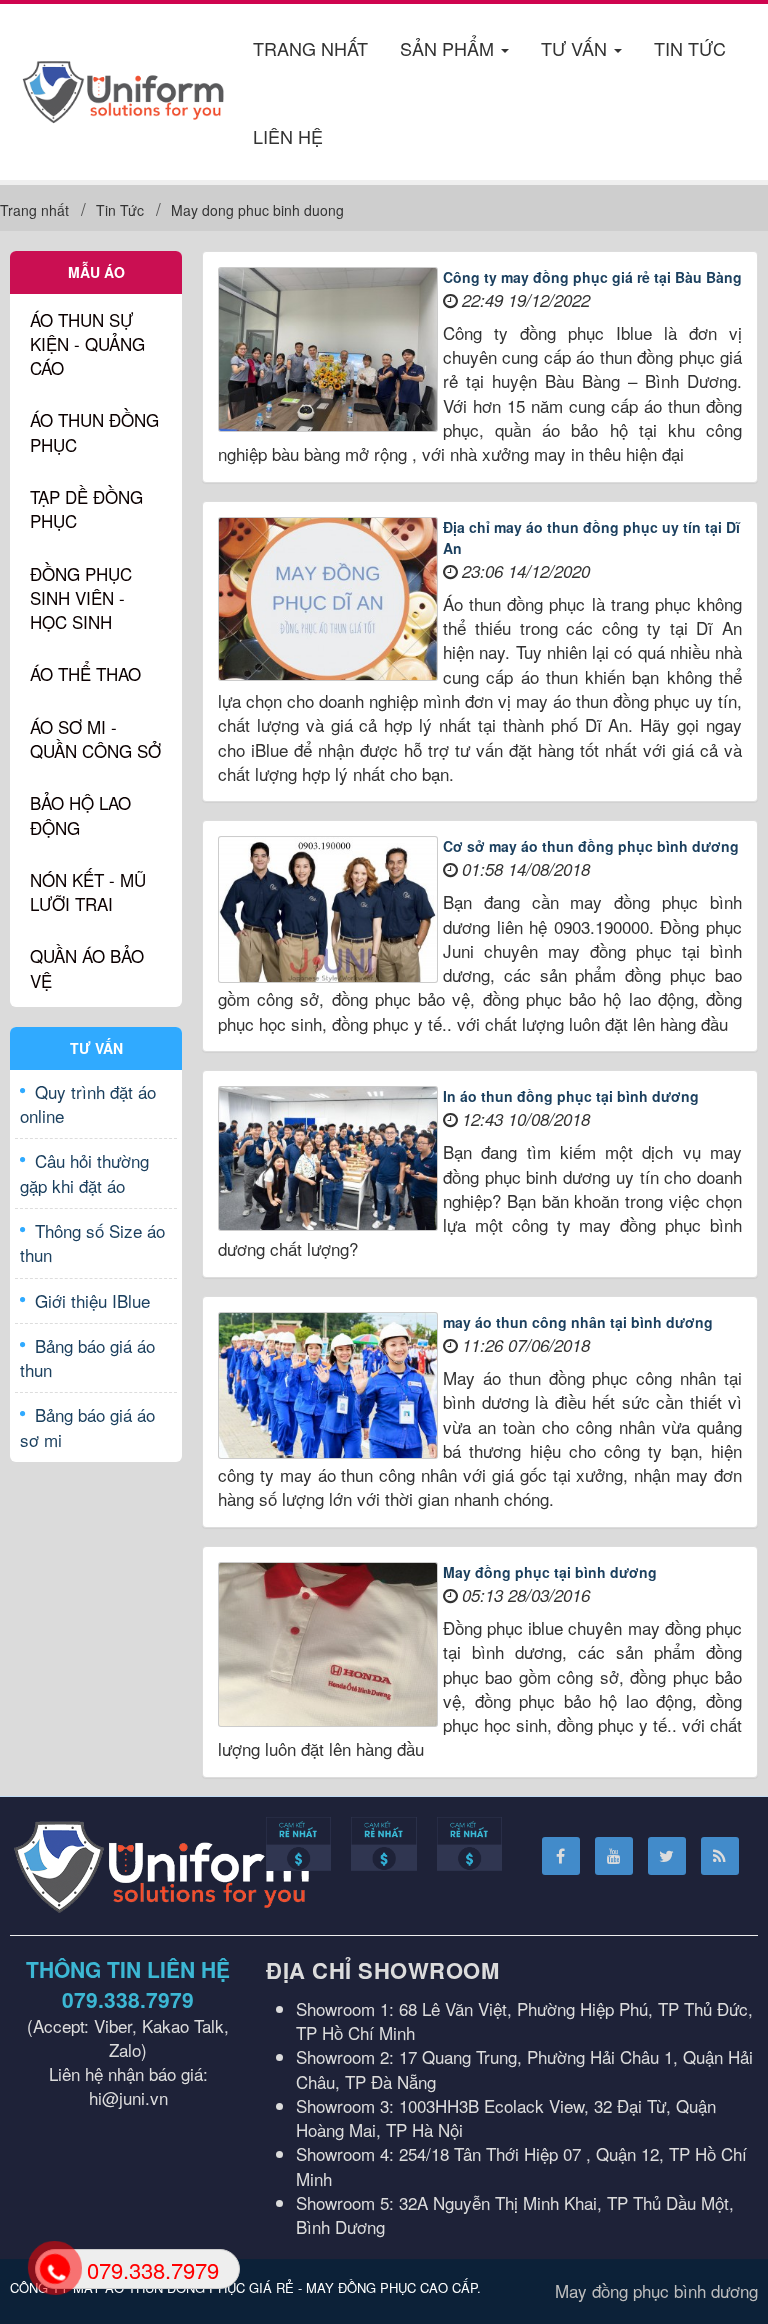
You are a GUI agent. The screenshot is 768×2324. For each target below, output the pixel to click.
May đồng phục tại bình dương (550, 1572)
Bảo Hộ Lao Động (80, 814)
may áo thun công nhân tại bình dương (578, 1322)
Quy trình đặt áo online (88, 1103)
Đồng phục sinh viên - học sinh (81, 598)
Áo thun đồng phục (94, 431)
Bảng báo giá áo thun (87, 1357)
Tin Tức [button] (690, 48)
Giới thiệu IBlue (92, 1300)
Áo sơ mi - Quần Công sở (95, 738)
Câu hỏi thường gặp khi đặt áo (84, 1172)
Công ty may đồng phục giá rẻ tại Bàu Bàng (592, 277)
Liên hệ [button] (288, 136)
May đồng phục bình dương (656, 2290)
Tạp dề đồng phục (86, 508)
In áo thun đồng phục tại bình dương (571, 1096)
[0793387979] (53, 2268)
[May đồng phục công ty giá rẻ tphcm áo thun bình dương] (123, 88)
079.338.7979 (128, 1999)
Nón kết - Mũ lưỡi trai (88, 891)
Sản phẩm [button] (449, 48)
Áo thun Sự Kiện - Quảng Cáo (87, 344)
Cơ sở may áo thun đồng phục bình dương (591, 846)
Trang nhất (310, 48)
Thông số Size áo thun (92, 1242)
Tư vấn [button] (576, 48)
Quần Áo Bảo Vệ (87, 967)
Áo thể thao (85, 673)
